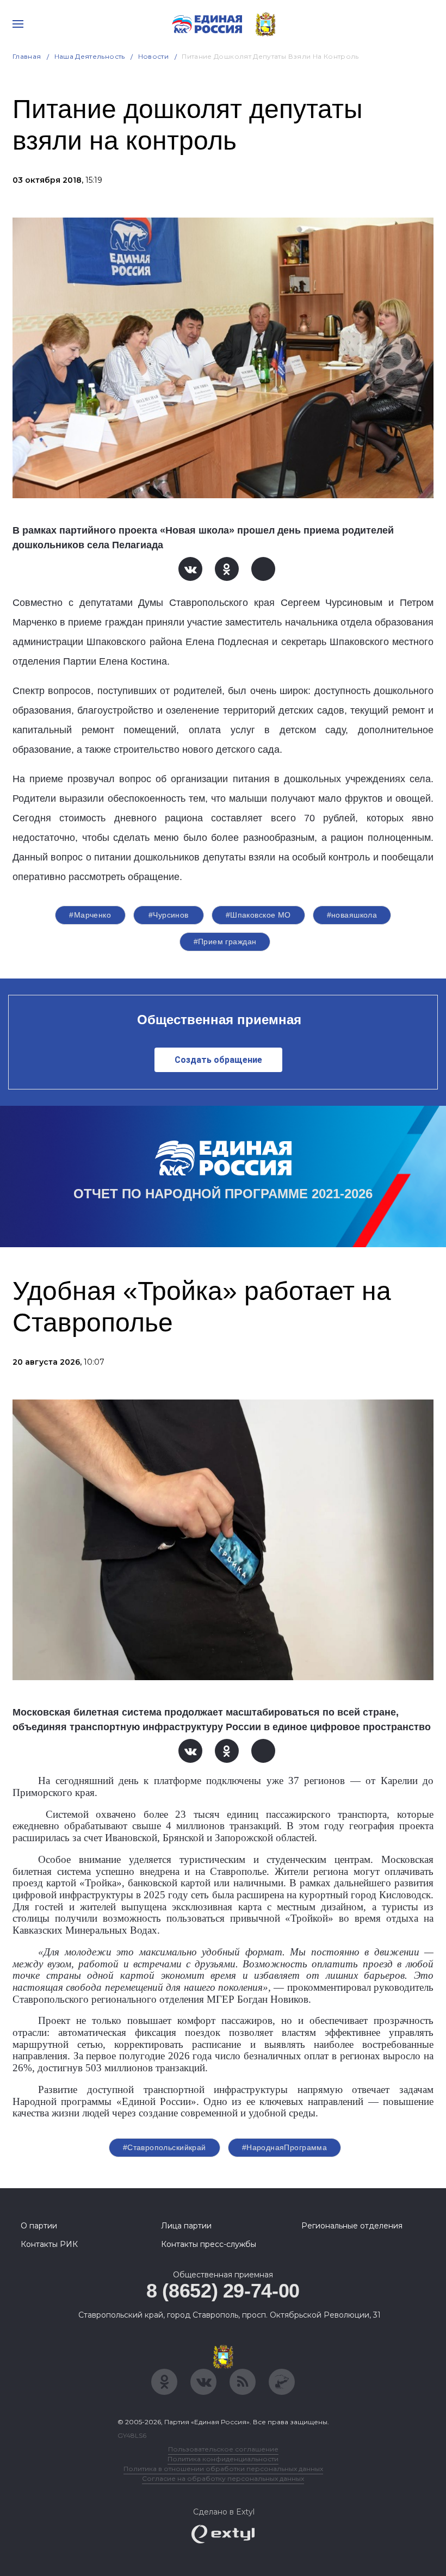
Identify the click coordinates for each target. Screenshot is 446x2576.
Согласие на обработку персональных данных (223, 2478)
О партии (39, 2226)
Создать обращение (218, 1060)
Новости (154, 56)
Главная (27, 56)
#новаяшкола (352, 915)
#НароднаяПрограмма (285, 2147)
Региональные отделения (352, 2226)
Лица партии (186, 2226)
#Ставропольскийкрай (165, 2147)
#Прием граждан (225, 942)
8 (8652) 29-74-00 (223, 2291)
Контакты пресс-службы (209, 2244)
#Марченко (90, 915)
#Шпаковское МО (258, 915)
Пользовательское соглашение (223, 2449)
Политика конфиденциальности (223, 2459)
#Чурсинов (169, 915)
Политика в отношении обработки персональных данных (223, 2469)
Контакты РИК (49, 2244)
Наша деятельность (90, 56)
